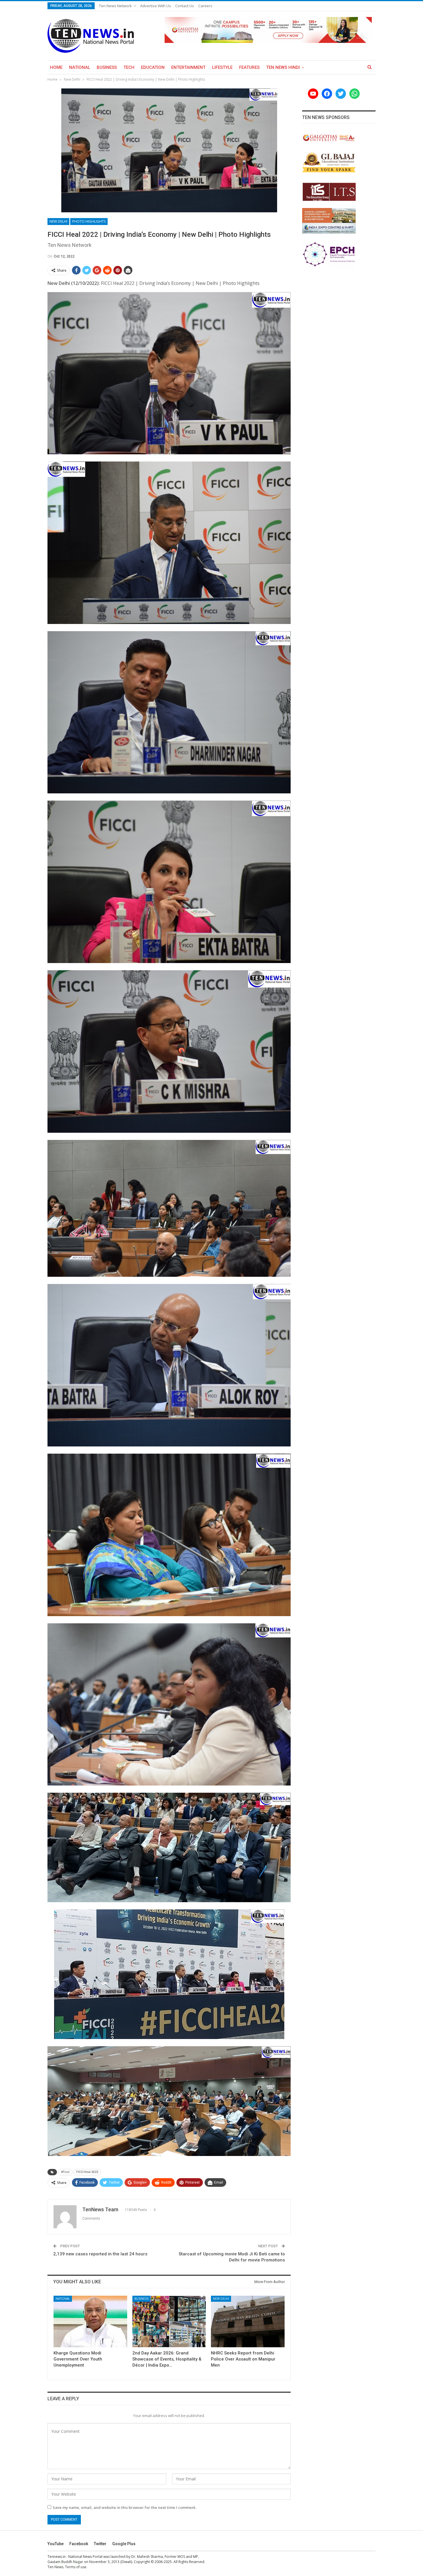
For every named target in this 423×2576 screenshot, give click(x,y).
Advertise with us (156, 6)
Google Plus (124, 2544)
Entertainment (188, 67)
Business (107, 67)
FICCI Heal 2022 (87, 2172)
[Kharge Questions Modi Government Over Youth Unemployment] (90, 2321)
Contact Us (185, 6)
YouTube (56, 2544)
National (80, 67)
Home (56, 67)
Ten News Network (115, 6)
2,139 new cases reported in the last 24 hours (100, 2254)
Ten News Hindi (283, 67)
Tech (129, 67)
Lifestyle (222, 67)
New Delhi (58, 221)
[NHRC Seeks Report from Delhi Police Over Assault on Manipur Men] (248, 2321)
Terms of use (76, 2567)
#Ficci (65, 2172)
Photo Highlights (89, 221)
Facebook (79, 2544)
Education (153, 67)
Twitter (100, 2544)
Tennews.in (57, 2557)
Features (249, 67)
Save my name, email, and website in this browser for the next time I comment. (124, 2507)
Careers (205, 6)
